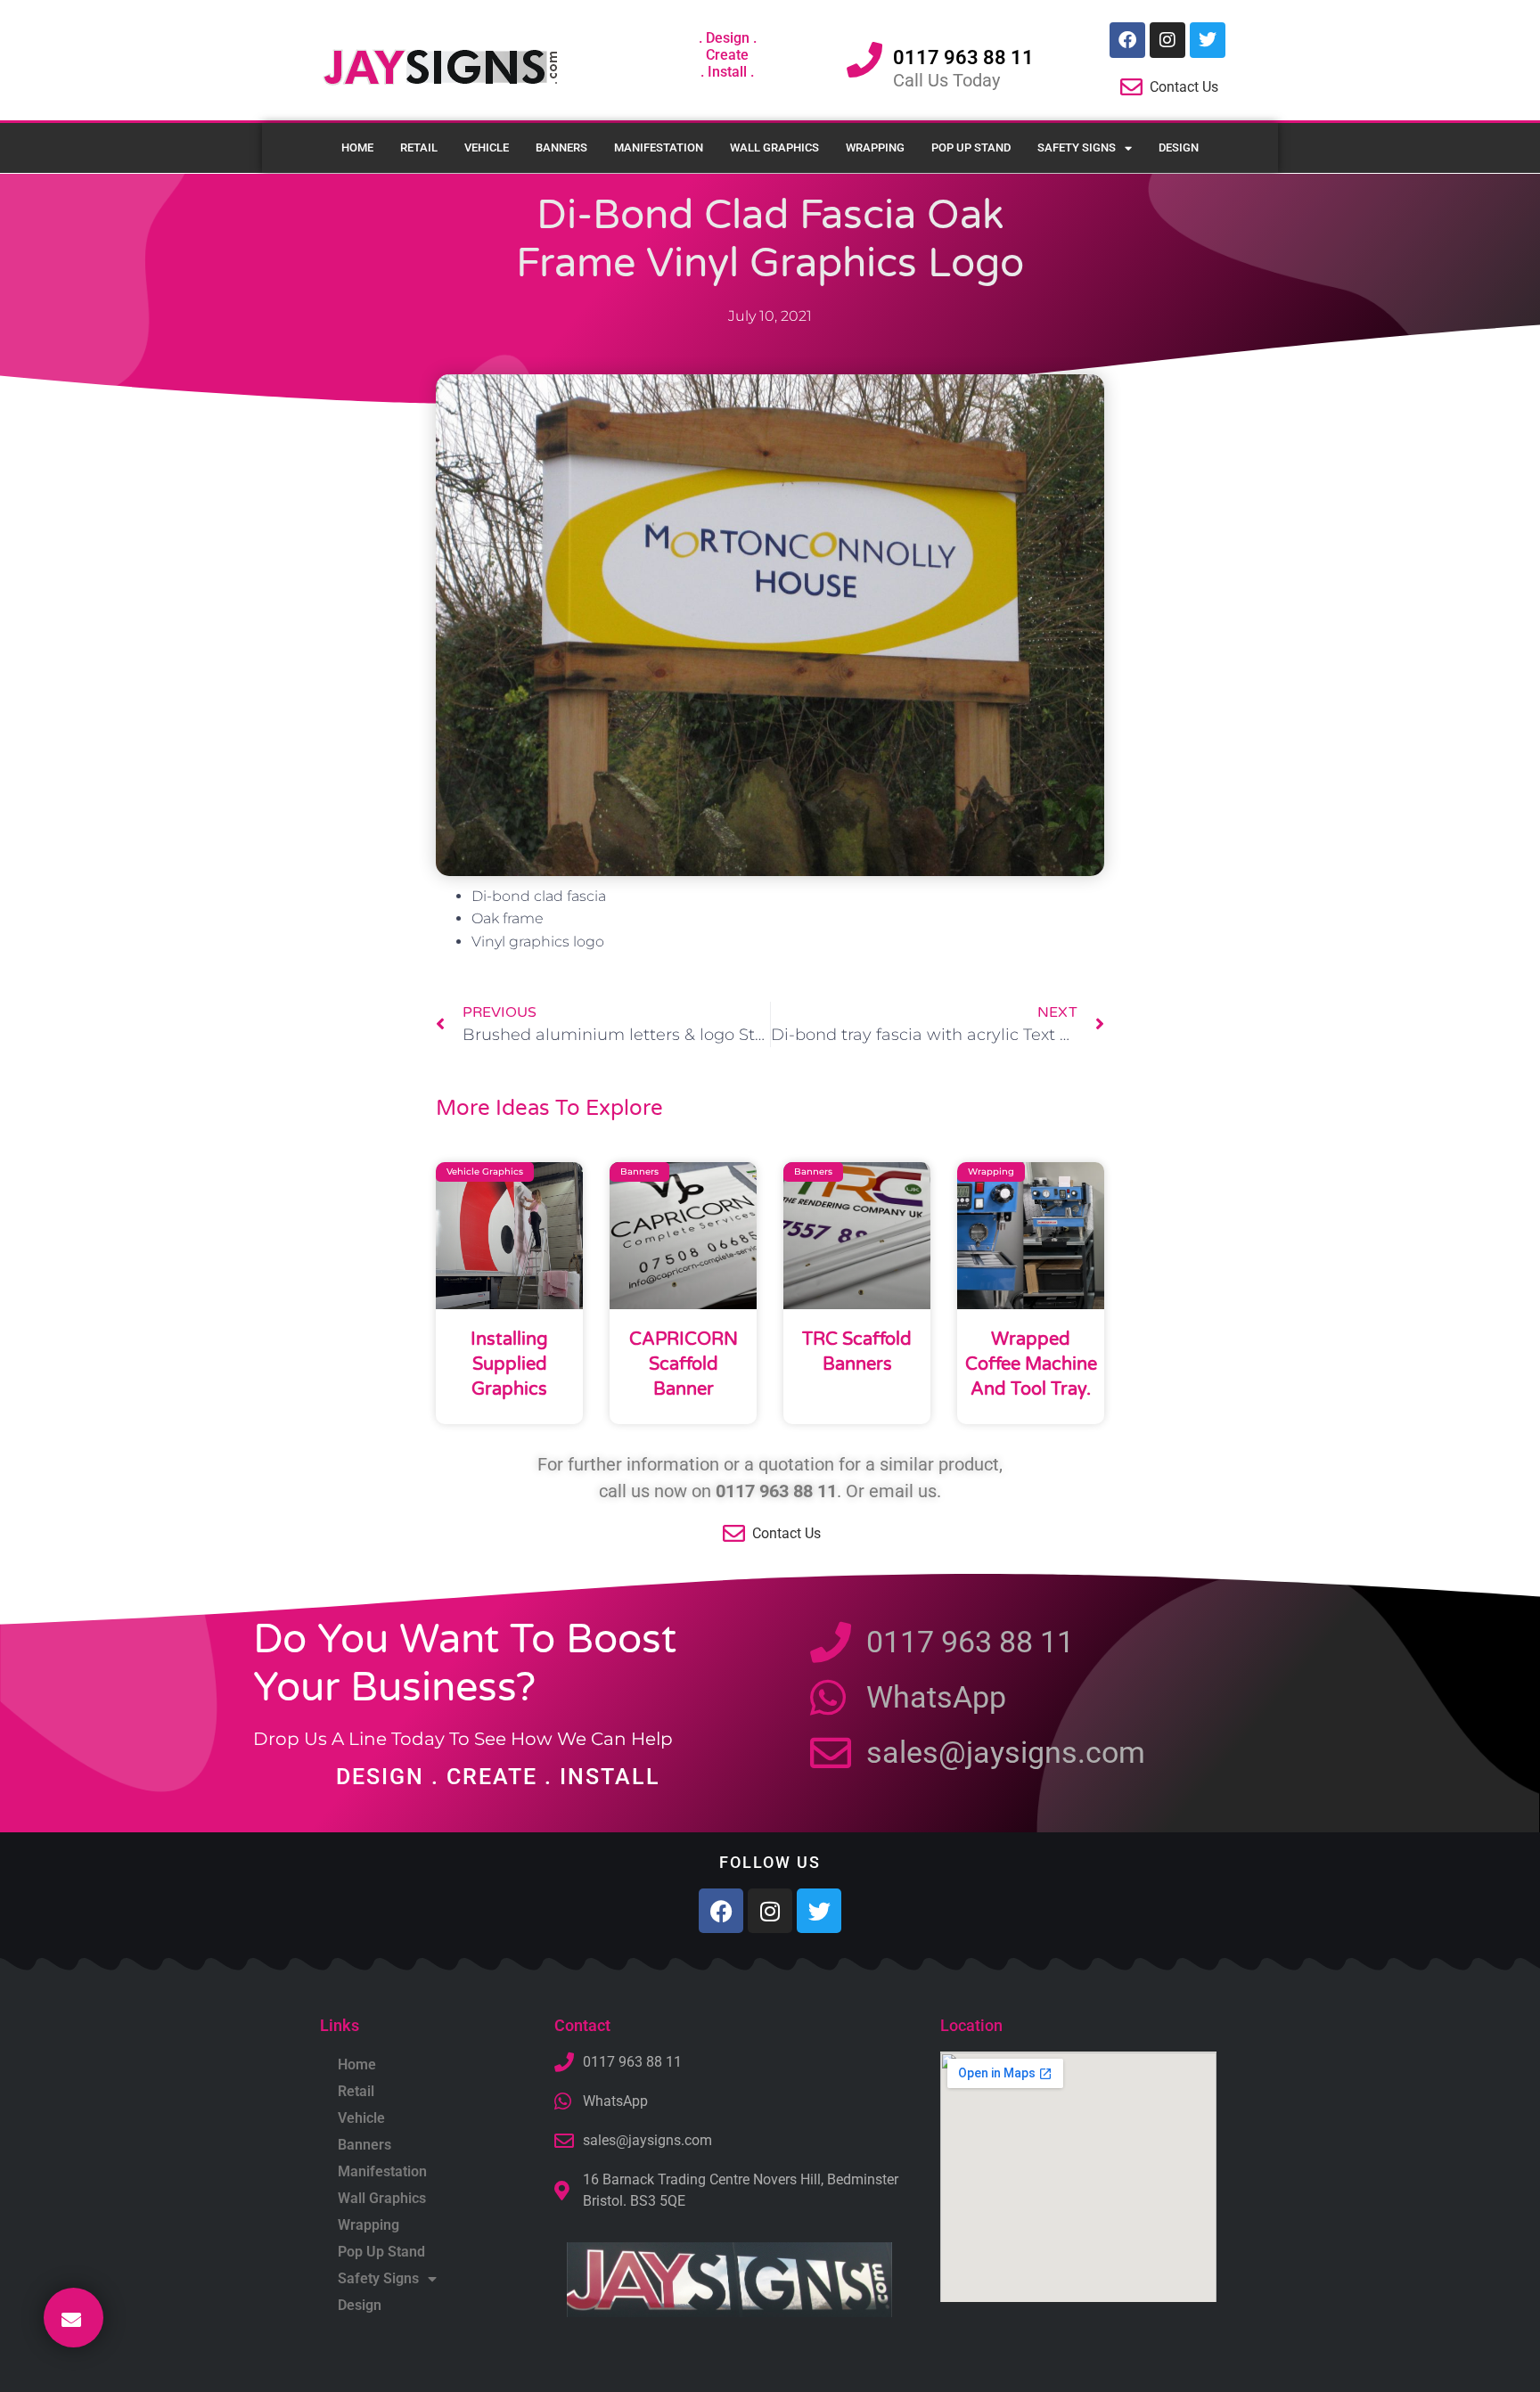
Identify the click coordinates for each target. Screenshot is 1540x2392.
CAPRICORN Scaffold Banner (684, 1364)
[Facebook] (1127, 40)
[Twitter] (1208, 40)
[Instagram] (1167, 40)
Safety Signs (1077, 147)
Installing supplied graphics (509, 1364)
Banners (561, 147)
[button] (74, 2318)
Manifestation (659, 147)
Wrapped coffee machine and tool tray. (1031, 1364)
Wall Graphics (774, 147)
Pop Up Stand (971, 147)
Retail (419, 147)
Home (357, 147)
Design (1179, 147)
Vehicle (487, 147)
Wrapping (875, 147)
